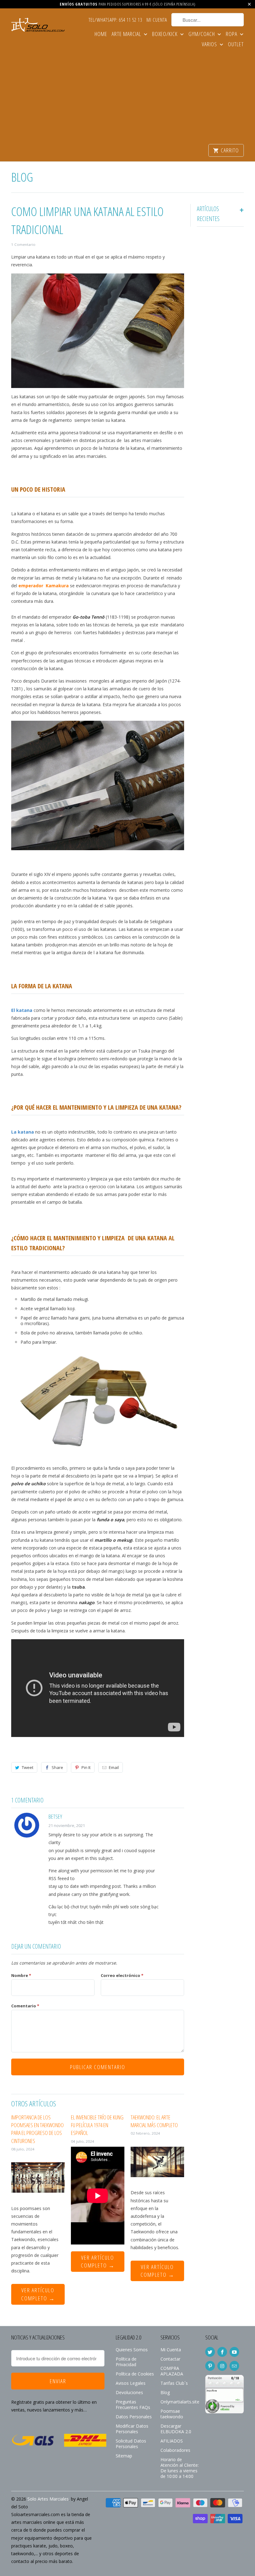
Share (57, 1767)
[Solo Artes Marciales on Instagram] (222, 2366)
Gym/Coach (202, 34)
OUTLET (236, 45)
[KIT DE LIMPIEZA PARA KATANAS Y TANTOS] (98, 1456)
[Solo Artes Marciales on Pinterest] (210, 2366)
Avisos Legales (131, 2383)
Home (101, 34)
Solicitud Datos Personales (131, 2444)
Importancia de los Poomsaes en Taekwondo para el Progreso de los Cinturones (37, 2129)
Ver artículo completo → (38, 2294)
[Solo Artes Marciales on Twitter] (210, 2352)
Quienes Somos (132, 2350)
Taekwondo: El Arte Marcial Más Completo (154, 2121)
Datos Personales (134, 2417)
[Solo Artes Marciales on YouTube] (234, 2352)
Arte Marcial (127, 34)
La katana (23, 1132)
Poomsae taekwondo (172, 2414)
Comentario (25, 2006)
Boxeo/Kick (165, 34)
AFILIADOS (172, 2441)
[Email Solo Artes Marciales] (234, 2366)
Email (114, 1767)
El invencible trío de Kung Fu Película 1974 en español (97, 2125)
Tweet (28, 1767)
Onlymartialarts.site (180, 2402)
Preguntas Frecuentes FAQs (133, 2405)
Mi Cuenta (157, 20)
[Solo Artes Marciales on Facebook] (222, 2352)
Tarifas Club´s (174, 2383)
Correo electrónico (122, 1975)
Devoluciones (129, 2392)
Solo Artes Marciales (48, 2499)
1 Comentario (23, 244)
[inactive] (225, 2416)
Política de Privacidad (126, 2362)
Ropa (232, 34)
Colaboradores (175, 2450)
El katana (22, 1010)
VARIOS (210, 45)
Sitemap (124, 2456)
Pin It (86, 1767)
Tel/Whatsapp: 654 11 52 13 (115, 20)
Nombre (21, 1975)
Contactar (170, 2359)
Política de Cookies (135, 2374)
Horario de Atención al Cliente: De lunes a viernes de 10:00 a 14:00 (180, 2468)
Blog (22, 177)
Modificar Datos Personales (132, 2429)
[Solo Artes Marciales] (38, 26)
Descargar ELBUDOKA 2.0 (176, 2429)
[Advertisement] (127, 97)
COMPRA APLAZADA (172, 2371)
